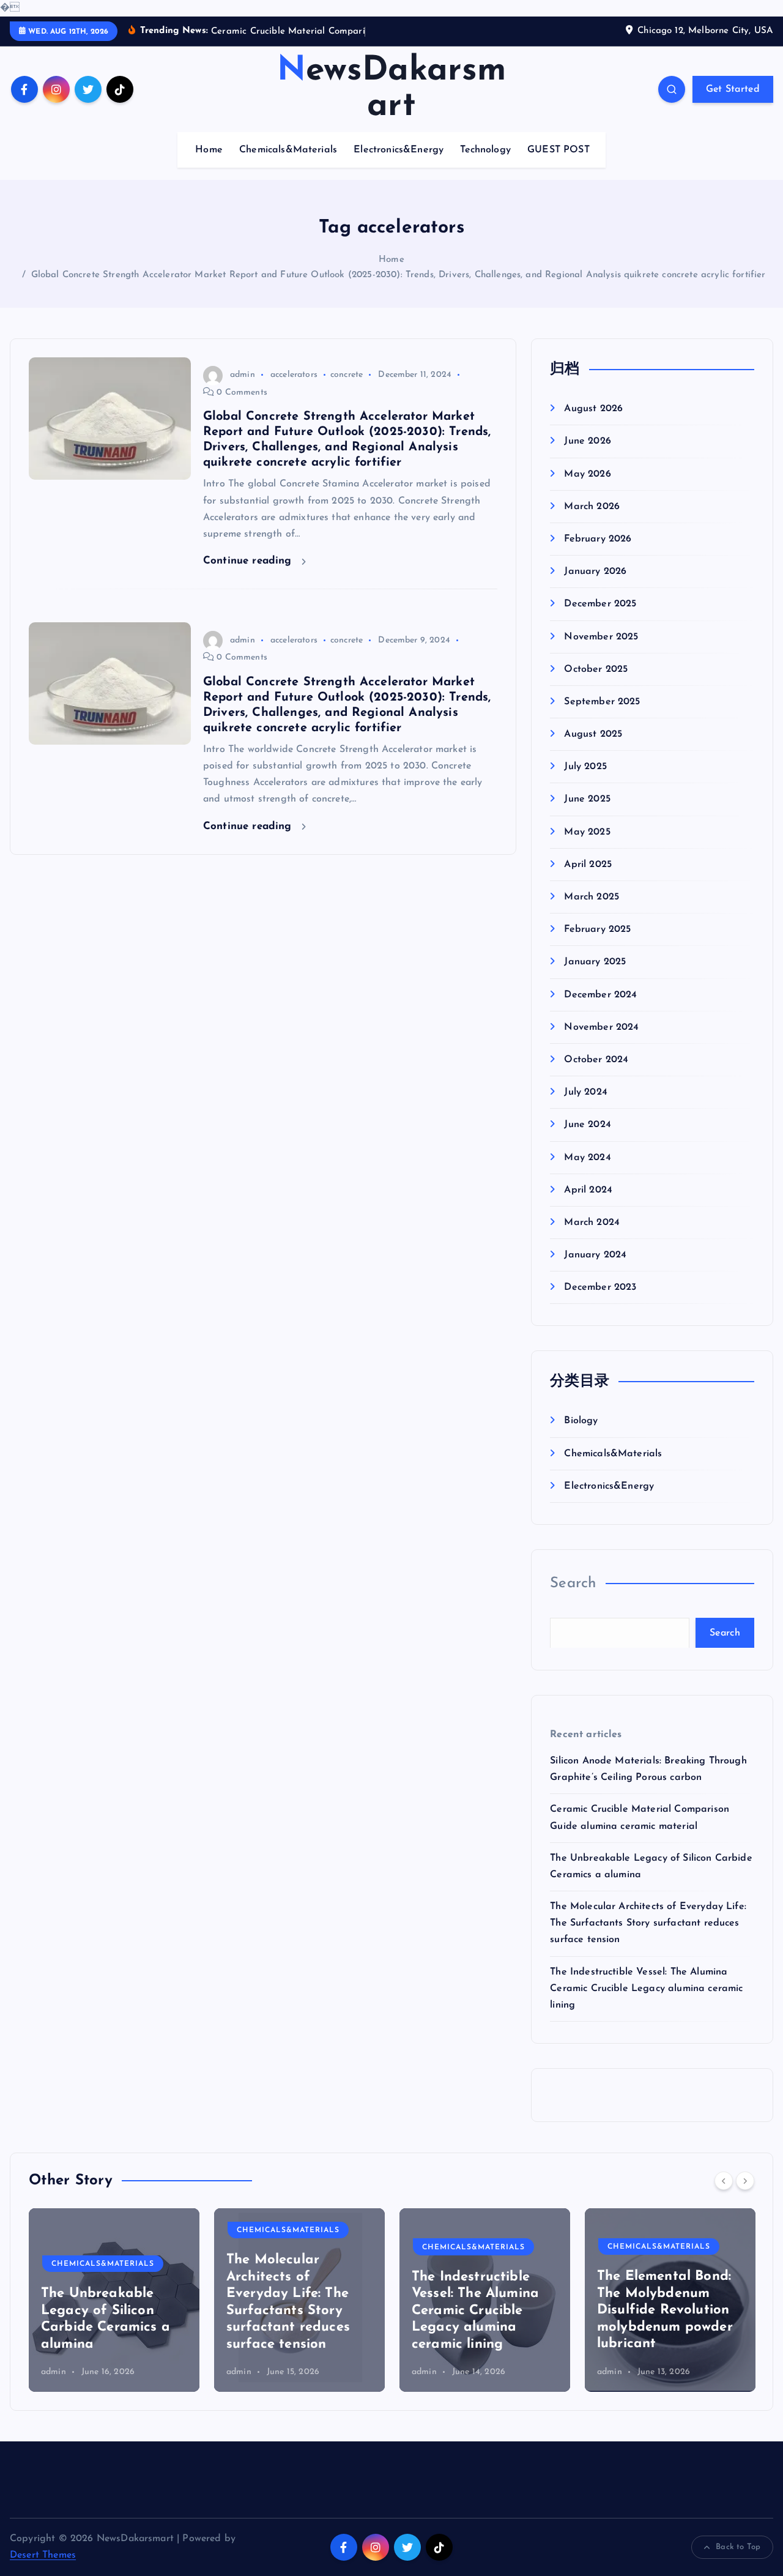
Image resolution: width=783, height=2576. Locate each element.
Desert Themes (43, 2555)
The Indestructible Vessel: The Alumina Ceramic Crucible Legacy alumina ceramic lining (646, 1988)
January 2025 (595, 962)
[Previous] (724, 2181)
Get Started (733, 89)
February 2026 (598, 538)
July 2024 (585, 1092)
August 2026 (593, 409)
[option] (114, 2300)
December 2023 (600, 1287)
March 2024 (592, 1222)
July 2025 (585, 767)
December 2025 (600, 604)
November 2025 (601, 636)
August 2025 (593, 734)
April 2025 (588, 864)
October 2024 (596, 1059)
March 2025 (592, 897)
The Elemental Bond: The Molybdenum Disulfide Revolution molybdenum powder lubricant (665, 2310)
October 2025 (596, 669)
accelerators (294, 375)
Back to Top (738, 2547)
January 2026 (595, 571)
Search (573, 1584)
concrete (347, 375)
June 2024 (587, 1125)
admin (243, 375)
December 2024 (600, 994)
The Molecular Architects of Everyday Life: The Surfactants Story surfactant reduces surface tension (648, 1923)
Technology (485, 150)
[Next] (745, 2181)
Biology (581, 1421)
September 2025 (602, 701)
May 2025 (587, 832)
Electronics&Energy (399, 150)
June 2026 (587, 441)
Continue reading (249, 561)
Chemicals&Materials (288, 150)
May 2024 (587, 1157)
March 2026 (592, 506)
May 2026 (587, 474)
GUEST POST (558, 150)
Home (209, 150)
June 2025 (587, 799)
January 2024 (595, 1255)
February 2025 (597, 929)
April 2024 (588, 1189)
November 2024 (601, 1027)
